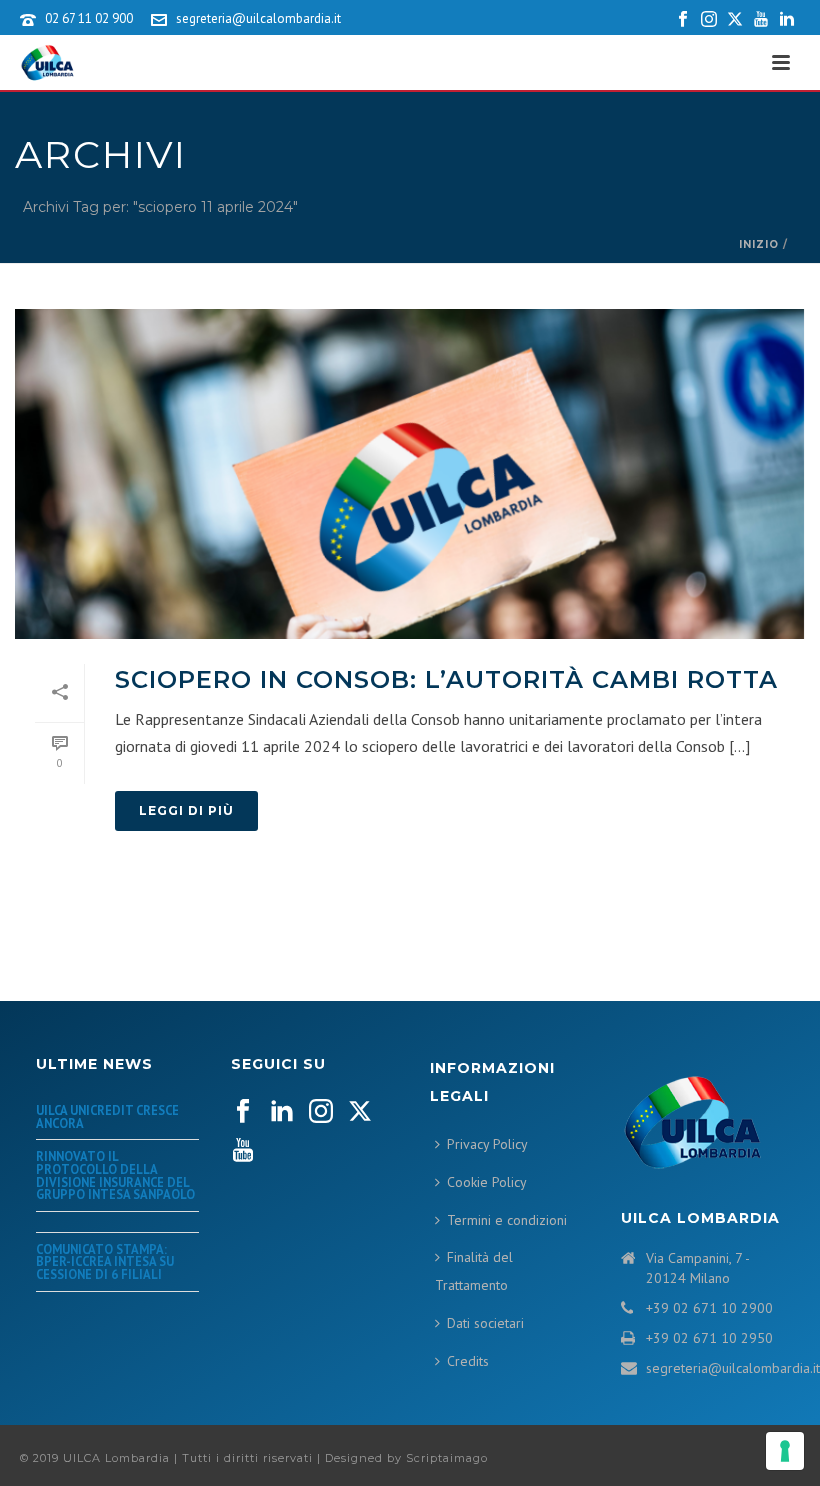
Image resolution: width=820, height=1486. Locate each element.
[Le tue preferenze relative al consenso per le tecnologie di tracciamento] (785, 1451)
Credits (468, 1361)
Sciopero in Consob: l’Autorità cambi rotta (446, 679)
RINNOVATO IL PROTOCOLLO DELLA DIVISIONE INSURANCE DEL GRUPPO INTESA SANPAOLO (115, 1175)
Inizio (759, 244)
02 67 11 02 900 (89, 18)
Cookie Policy (487, 1182)
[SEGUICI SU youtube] (243, 1151)
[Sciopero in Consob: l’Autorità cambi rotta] (410, 474)
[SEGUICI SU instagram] (321, 1112)
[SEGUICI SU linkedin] (282, 1112)
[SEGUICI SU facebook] (243, 1112)
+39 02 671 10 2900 (709, 1308)
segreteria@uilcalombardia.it (258, 18)
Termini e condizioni (507, 1220)
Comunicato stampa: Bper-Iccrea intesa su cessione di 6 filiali (105, 1261)
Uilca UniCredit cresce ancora (107, 1116)
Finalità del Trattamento (474, 1271)
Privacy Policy (487, 1144)
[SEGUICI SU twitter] (360, 1112)
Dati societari (485, 1323)
